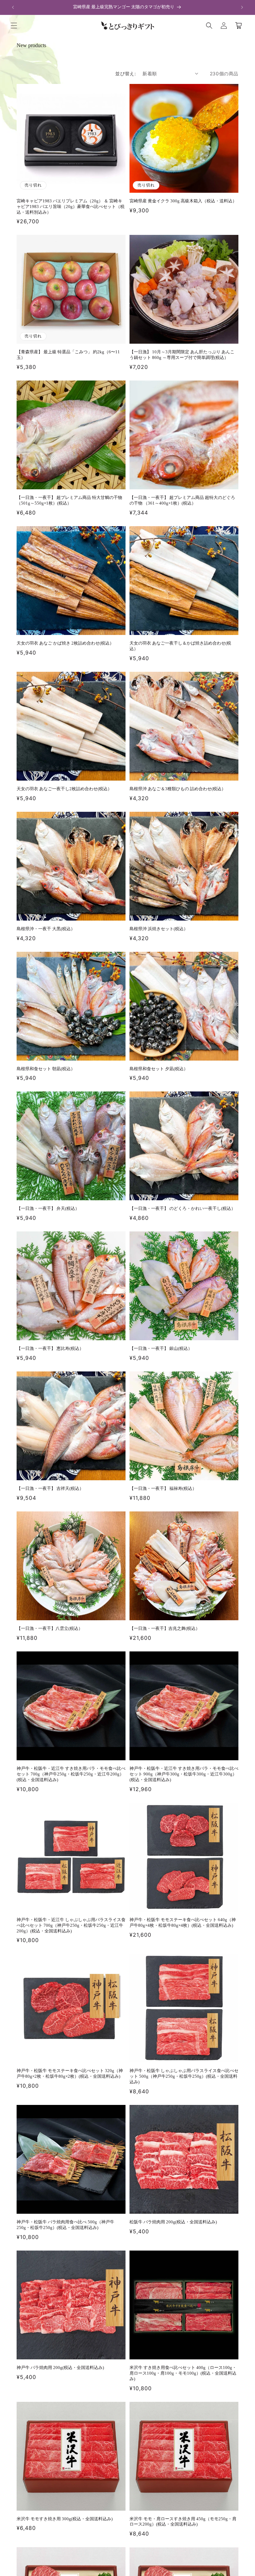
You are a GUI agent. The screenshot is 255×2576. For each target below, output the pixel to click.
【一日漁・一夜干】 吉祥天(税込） (50, 1488)
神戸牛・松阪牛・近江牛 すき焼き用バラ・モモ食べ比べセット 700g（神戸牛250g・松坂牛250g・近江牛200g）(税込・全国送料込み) (71, 1774)
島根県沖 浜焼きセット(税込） (159, 929)
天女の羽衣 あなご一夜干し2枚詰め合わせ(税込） (64, 789)
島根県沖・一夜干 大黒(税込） (46, 929)
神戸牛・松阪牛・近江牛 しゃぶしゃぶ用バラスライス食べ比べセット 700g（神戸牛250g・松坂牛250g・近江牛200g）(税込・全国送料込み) (71, 1925)
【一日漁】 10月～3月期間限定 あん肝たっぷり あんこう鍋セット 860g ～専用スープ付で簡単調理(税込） (182, 355)
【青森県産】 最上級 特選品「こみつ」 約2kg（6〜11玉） (68, 355)
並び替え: (126, 73)
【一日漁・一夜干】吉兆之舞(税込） (165, 1628)
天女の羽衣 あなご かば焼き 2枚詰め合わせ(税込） (65, 643)
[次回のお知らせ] (242, 7)
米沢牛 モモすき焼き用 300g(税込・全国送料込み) (65, 2519)
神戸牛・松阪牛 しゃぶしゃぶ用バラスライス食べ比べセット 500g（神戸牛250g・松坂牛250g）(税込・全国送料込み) (184, 2076)
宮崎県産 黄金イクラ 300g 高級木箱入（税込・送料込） (183, 201)
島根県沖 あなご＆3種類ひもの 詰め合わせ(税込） (178, 789)
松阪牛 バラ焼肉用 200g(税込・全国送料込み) (173, 2222)
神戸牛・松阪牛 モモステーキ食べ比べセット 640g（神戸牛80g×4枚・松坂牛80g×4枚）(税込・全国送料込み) (183, 1922)
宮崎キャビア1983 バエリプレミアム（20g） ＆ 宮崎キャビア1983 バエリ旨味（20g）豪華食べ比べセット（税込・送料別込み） (71, 207)
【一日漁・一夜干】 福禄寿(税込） (163, 1488)
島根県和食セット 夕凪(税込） (159, 1069)
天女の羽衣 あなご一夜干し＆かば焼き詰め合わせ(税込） (180, 646)
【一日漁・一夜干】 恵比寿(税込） (50, 1348)
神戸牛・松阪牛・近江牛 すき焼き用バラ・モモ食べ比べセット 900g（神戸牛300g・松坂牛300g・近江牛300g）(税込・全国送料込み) (184, 1774)
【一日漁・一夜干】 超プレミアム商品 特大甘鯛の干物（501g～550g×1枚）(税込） (69, 500)
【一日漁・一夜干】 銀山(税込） (161, 1348)
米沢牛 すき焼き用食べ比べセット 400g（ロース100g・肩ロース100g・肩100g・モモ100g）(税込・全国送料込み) (183, 2373)
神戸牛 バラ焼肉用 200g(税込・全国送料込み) (60, 2367)
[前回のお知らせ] (13, 7)
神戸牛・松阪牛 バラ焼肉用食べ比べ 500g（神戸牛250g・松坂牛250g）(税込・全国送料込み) (65, 2225)
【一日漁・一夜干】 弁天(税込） (48, 1208)
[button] (14, 26)
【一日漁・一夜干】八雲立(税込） (50, 1628)
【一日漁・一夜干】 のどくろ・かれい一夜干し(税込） (182, 1208)
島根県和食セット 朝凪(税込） (46, 1069)
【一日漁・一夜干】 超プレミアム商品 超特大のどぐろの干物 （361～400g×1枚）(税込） (182, 500)
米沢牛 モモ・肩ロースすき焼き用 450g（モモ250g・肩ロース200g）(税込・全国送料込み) (183, 2522)
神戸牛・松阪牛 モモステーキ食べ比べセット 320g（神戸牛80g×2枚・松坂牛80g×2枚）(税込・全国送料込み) (70, 2073)
